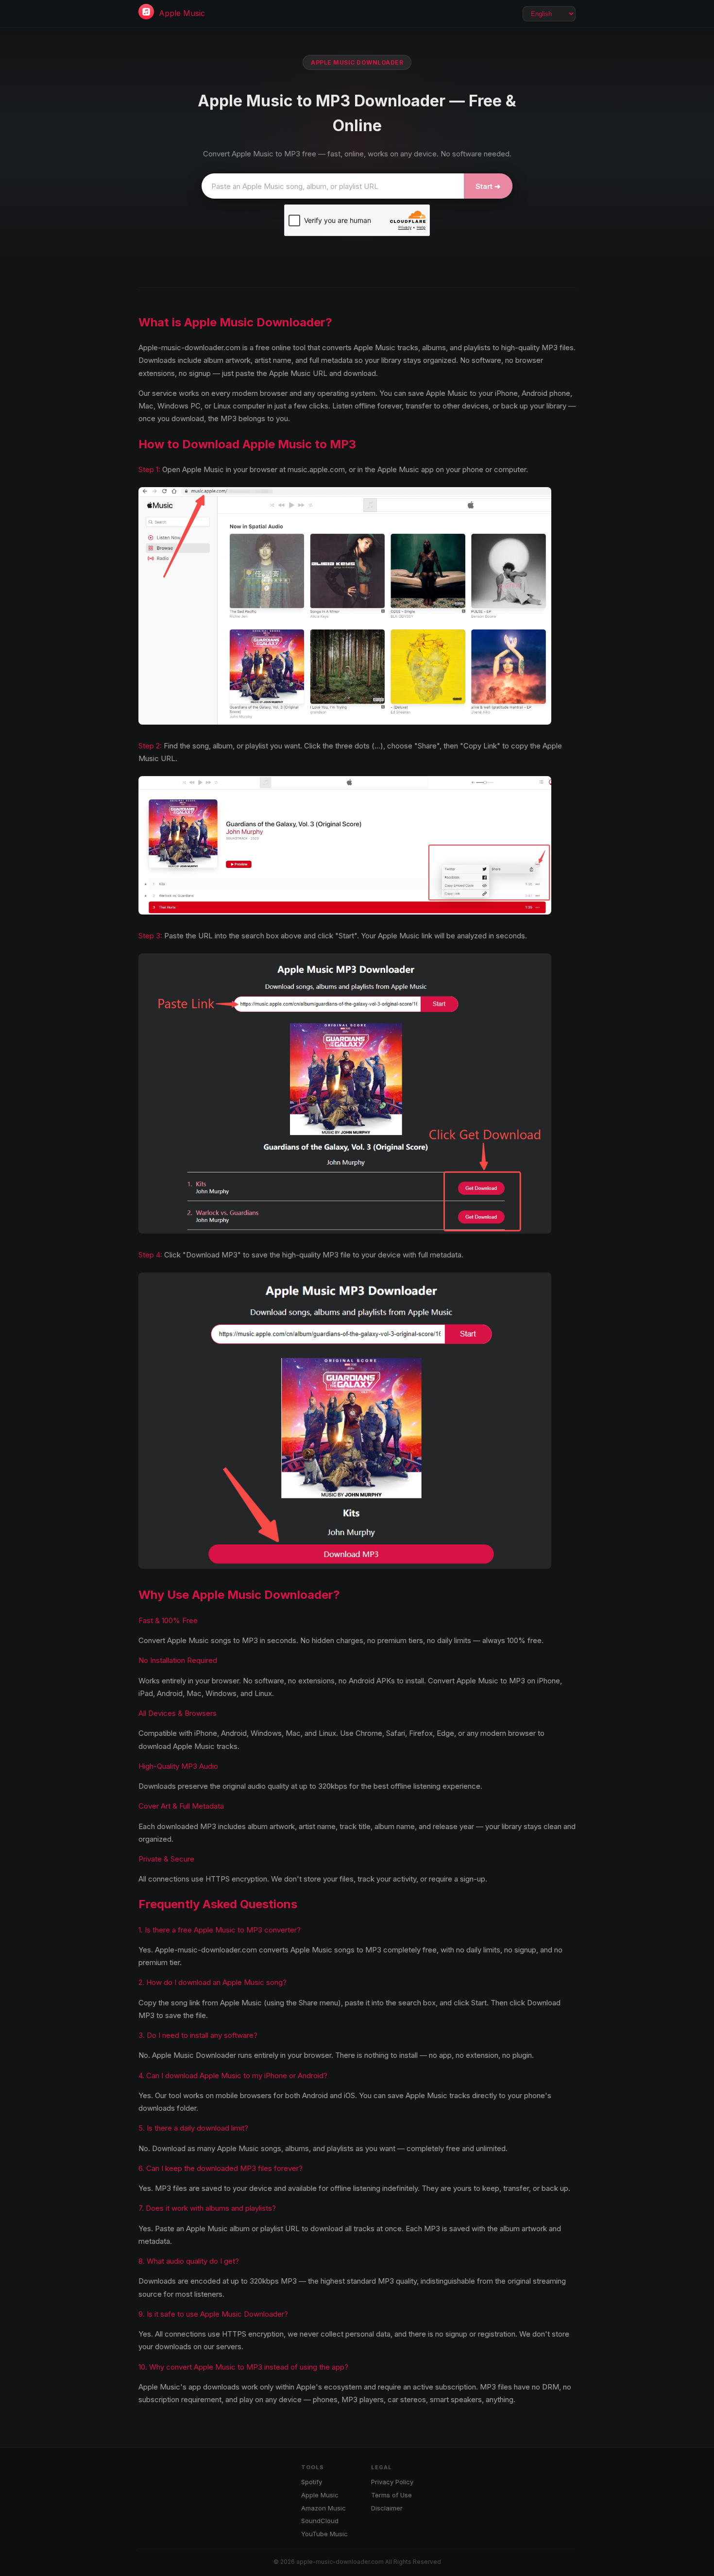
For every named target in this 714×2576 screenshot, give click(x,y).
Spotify (312, 2482)
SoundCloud (320, 2521)
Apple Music (182, 13)
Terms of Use (391, 2495)
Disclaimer (387, 2508)
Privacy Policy (392, 2482)
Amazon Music (323, 2508)
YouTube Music (324, 2534)
